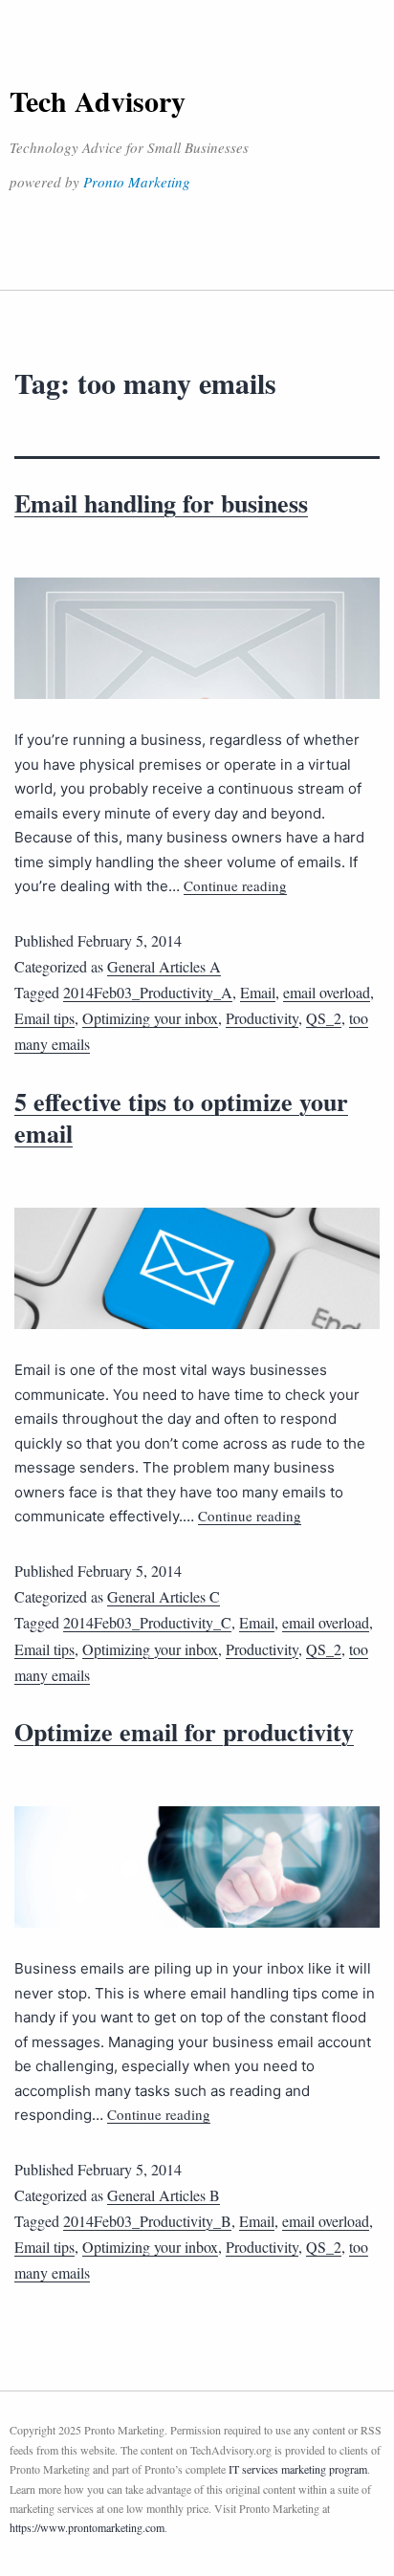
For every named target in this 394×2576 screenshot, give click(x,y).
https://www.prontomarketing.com (87, 2527)
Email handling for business (161, 503)
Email (258, 992)
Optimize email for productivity (184, 1732)
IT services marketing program (298, 2469)
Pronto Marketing (137, 182)
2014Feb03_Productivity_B (147, 2221)
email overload (327, 992)
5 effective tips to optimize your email (181, 1118)
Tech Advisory (98, 100)
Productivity (262, 1018)
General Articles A (164, 966)
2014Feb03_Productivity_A (148, 992)
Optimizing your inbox (150, 1018)
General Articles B (164, 2195)
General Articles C (164, 1596)
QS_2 (324, 1018)
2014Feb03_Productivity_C (147, 1622)
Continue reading (235, 885)
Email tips (44, 1018)
